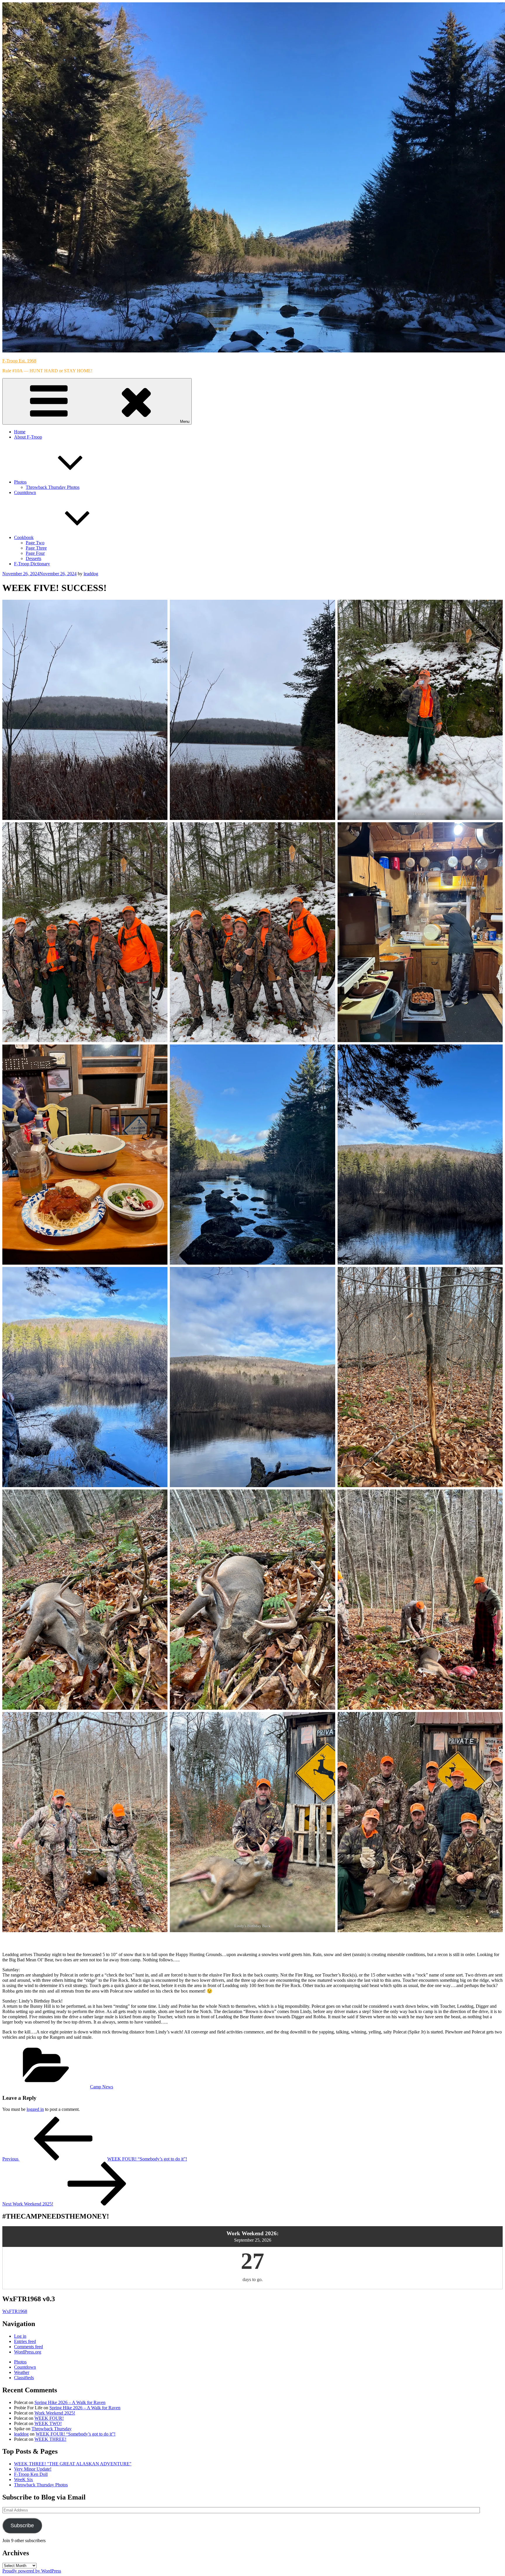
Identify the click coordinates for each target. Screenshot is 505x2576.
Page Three (36, 548)
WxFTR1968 (15, 2311)
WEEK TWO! (48, 2423)
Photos (20, 482)
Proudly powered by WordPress (32, 2571)
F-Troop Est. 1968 (19, 361)
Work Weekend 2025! (55, 2413)
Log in (20, 2336)
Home (20, 432)
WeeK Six (24, 2479)
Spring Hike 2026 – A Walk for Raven (70, 2402)
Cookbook (24, 537)
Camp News (102, 2087)
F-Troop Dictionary (32, 564)
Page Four (35, 553)
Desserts (33, 558)
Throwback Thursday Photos (53, 487)
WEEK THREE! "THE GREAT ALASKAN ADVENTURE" (73, 2464)
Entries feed (25, 2341)
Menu (185, 421)
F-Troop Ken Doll (31, 2474)
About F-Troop (28, 437)
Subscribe (22, 2525)
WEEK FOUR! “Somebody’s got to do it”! (76, 2434)
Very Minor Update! (33, 2469)
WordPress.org (28, 2352)
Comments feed (28, 2347)
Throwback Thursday (52, 2429)
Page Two (35, 543)
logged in (35, 2109)
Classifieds (24, 2378)
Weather (22, 2372)
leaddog (91, 574)
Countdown (25, 492)
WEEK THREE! (50, 2439)
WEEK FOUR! (49, 2418)
